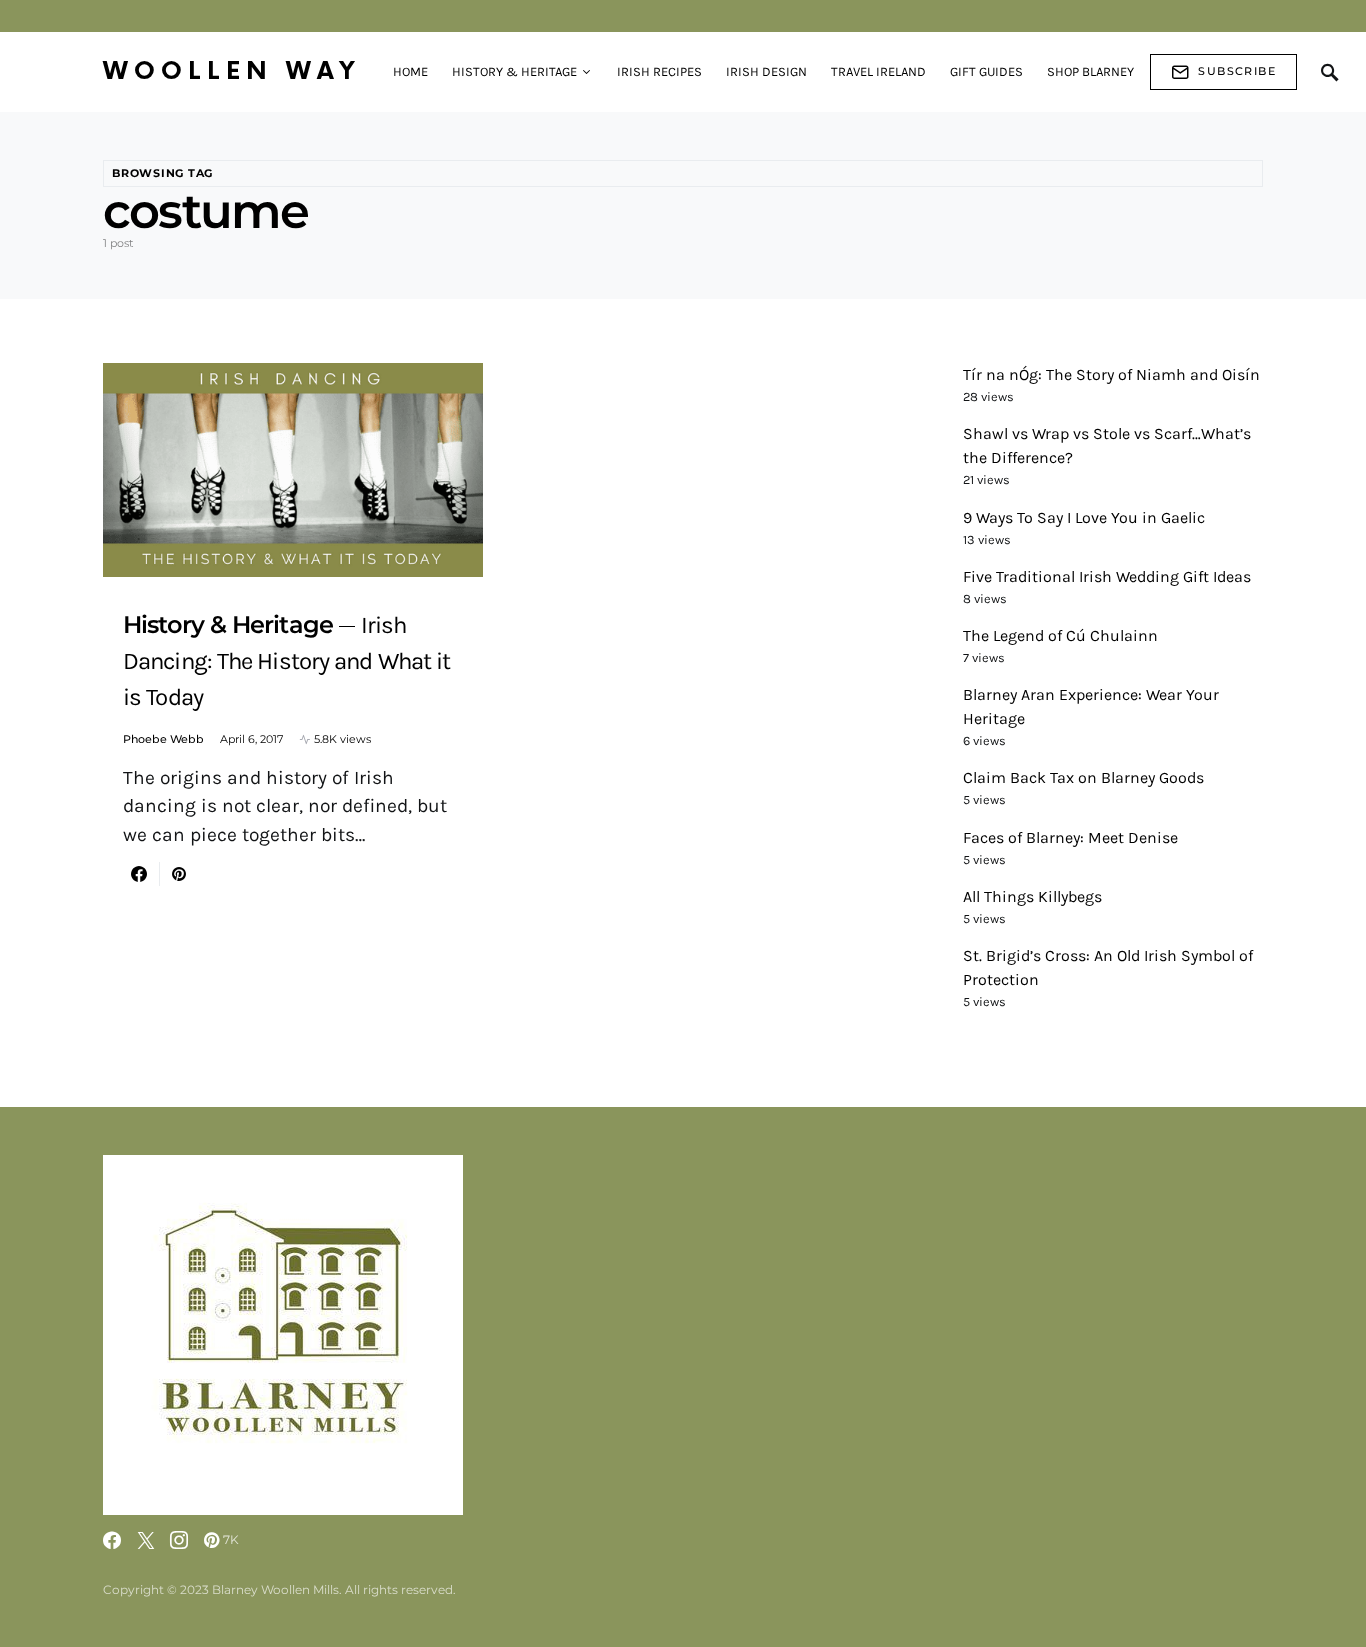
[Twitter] (146, 1540)
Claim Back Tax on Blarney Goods (1083, 777)
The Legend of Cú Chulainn (1060, 635)
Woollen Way (232, 71)
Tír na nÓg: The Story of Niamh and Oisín (1111, 374)
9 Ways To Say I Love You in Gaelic (1084, 517)
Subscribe (1237, 71)
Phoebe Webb (163, 739)
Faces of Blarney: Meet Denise (1070, 837)
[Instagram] (179, 1540)
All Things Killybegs (1032, 896)
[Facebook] (112, 1540)
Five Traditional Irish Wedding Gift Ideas (1107, 576)
